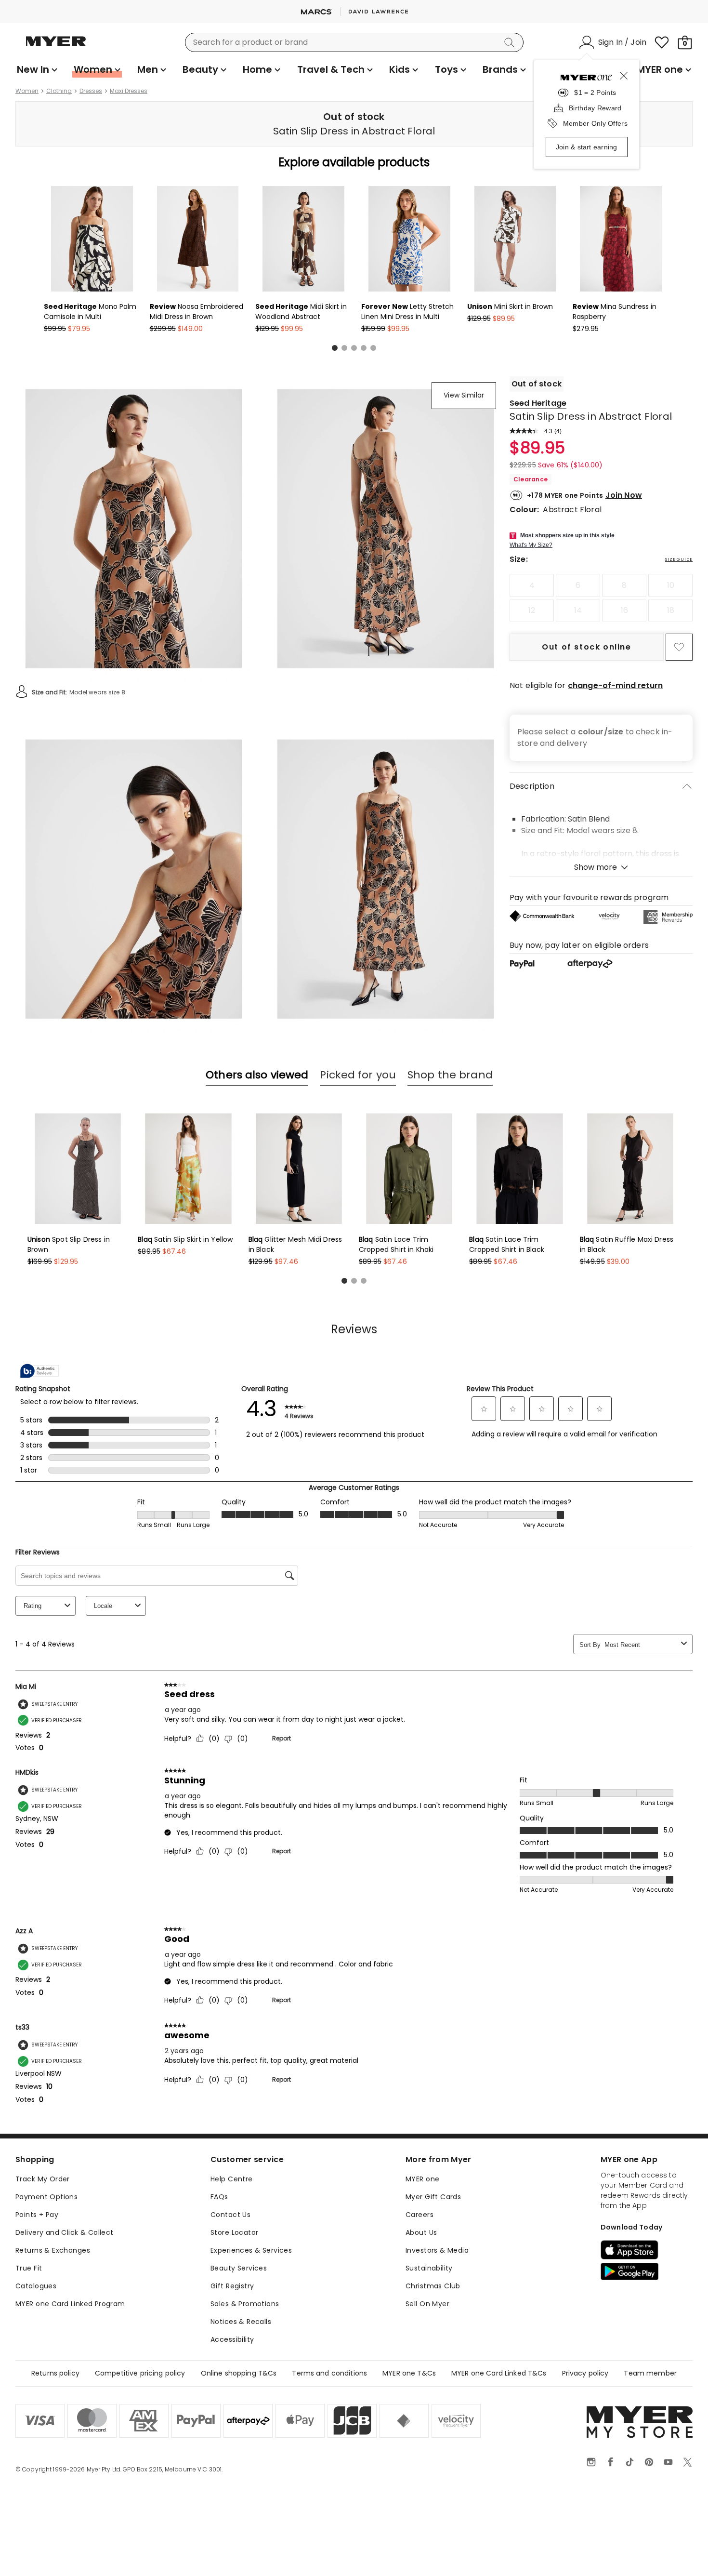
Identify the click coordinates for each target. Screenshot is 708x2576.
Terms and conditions (329, 2373)
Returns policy (55, 2373)
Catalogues (36, 2286)
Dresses (91, 91)
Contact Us (230, 2215)
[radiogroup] (601, 598)
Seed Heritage (538, 403)
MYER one (422, 2179)
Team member (650, 2373)
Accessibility (232, 2339)
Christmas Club (433, 2286)
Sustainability (429, 2268)
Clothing (59, 91)
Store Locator (234, 2232)
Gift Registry (232, 2286)
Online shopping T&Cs (239, 2373)
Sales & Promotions (245, 2304)
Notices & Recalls (241, 2322)
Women (27, 91)
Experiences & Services (251, 2250)
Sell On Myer (427, 2304)
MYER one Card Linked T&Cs (499, 2373)
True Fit (29, 2268)
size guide (679, 559)
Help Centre (232, 2179)
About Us (421, 2232)
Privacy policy (585, 2373)
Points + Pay (37, 2215)
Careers (420, 2215)
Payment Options (46, 2197)
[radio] (532, 585)
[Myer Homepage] (56, 47)
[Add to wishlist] (679, 647)
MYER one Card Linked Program (70, 2304)
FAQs (219, 2197)
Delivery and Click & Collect (65, 2232)
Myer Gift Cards (433, 2197)
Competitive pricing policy (140, 2373)
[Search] (511, 42)
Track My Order (43, 2179)
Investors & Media (437, 2250)
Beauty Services (239, 2268)
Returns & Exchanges (53, 2250)
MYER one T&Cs (409, 2373)
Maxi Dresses (129, 91)
